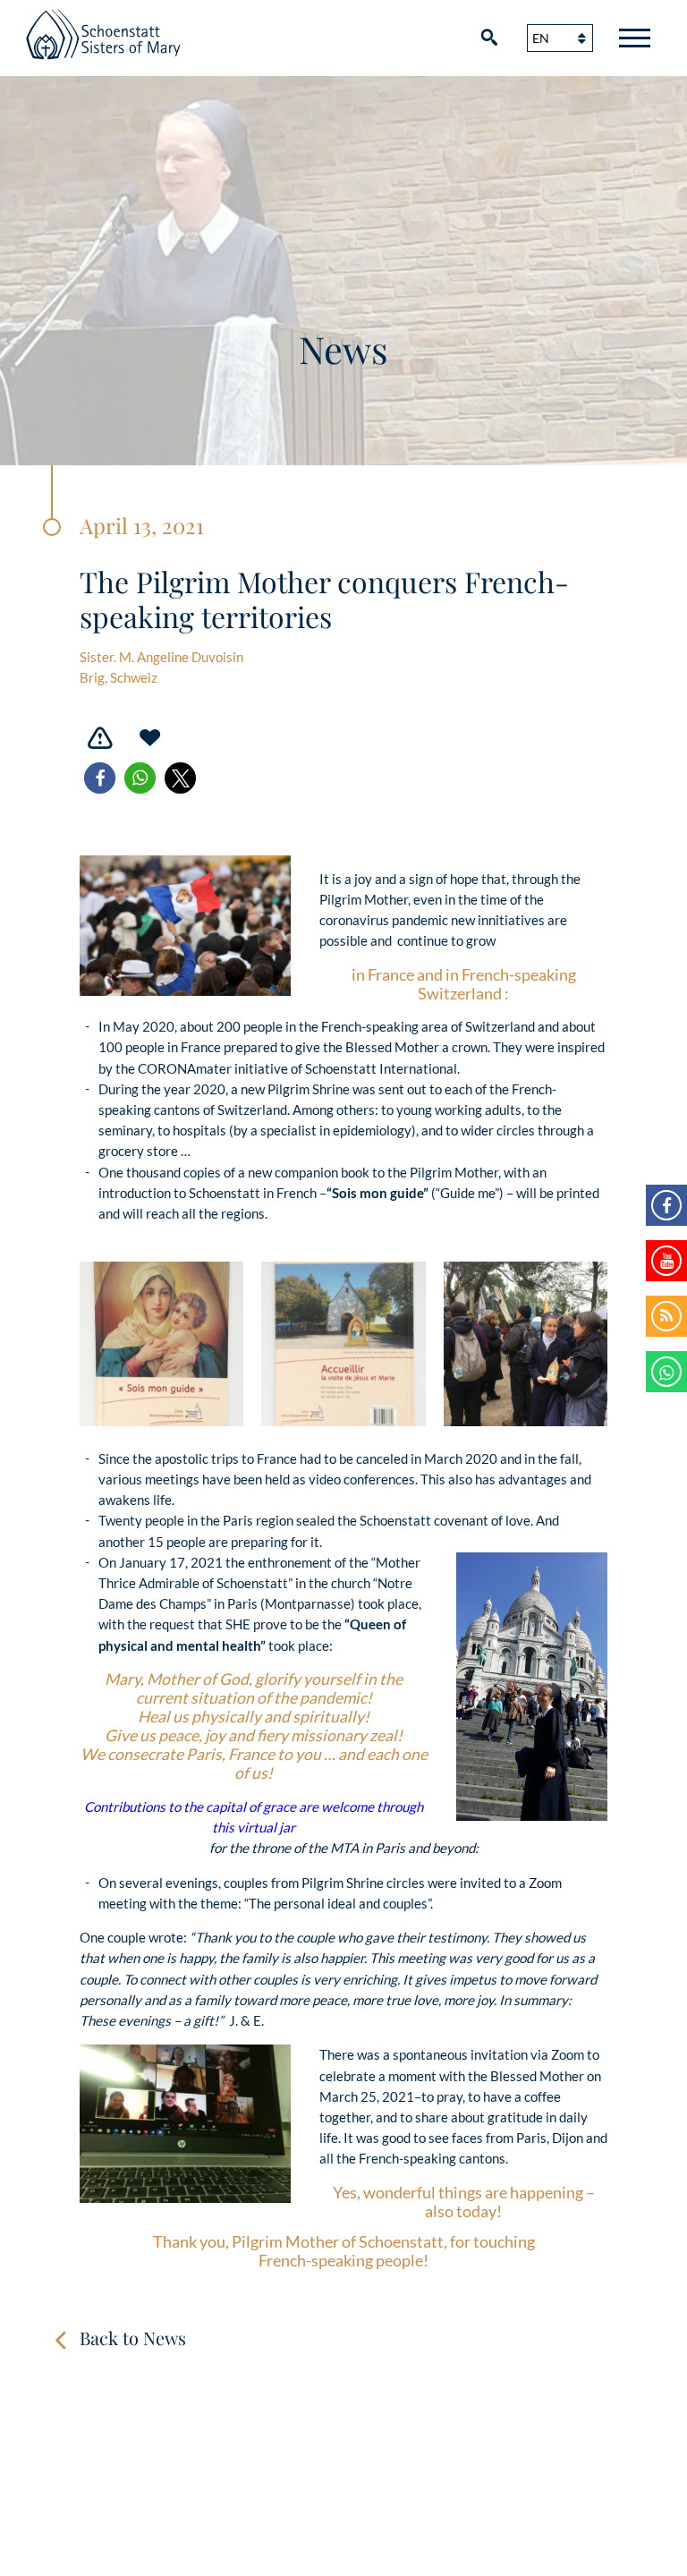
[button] (100, 778)
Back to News (133, 2338)
